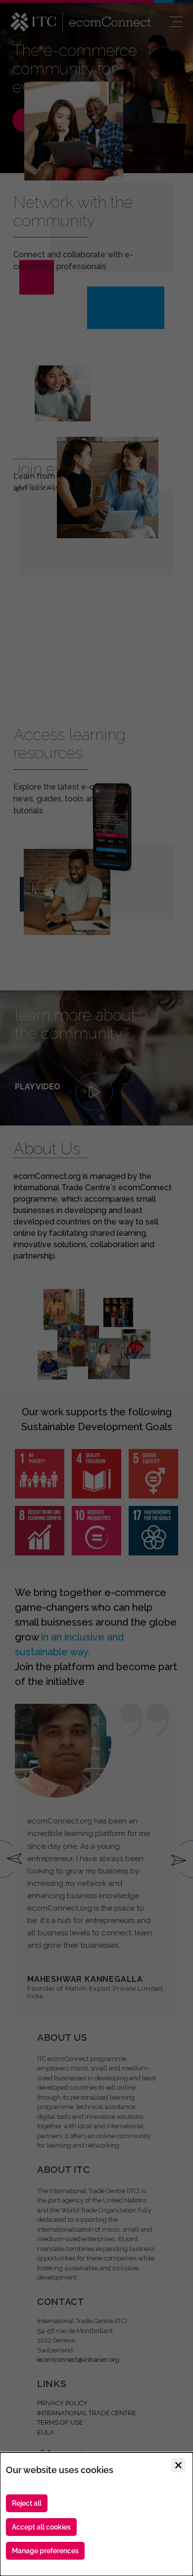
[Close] (178, 2465)
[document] (96, 2514)
